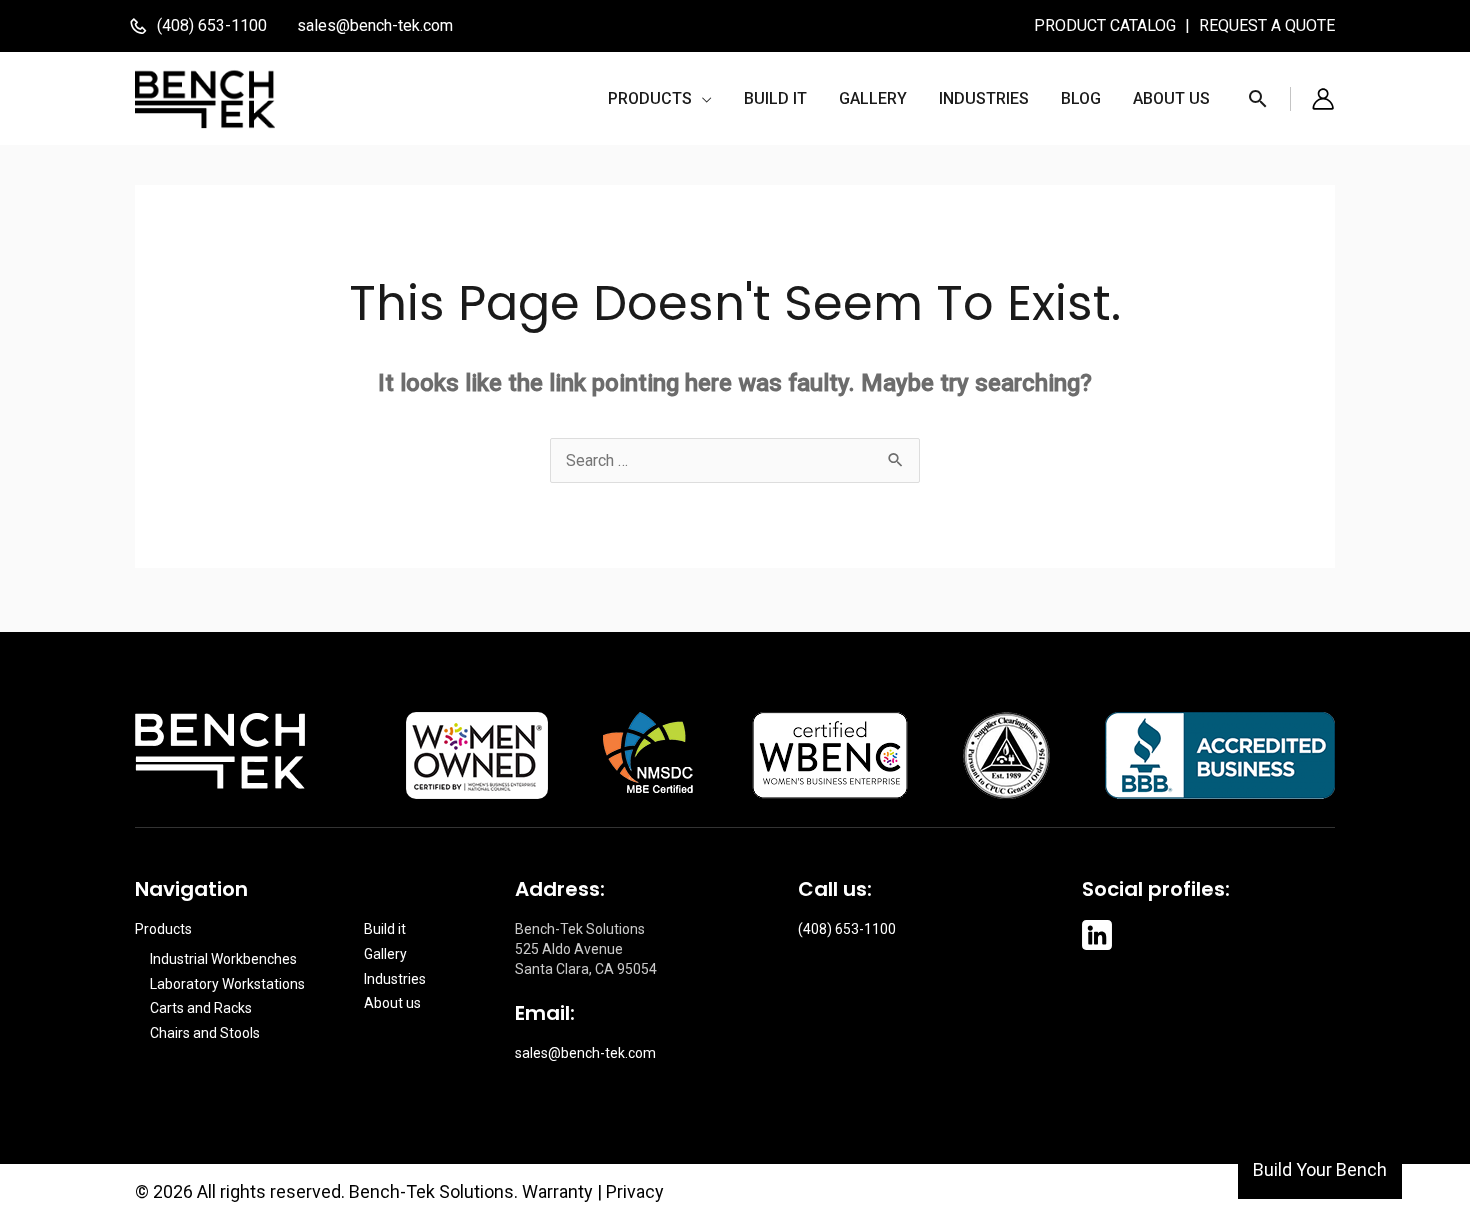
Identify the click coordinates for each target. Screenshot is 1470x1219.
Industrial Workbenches (223, 959)
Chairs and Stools (205, 1033)
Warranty (557, 1191)
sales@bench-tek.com (375, 25)
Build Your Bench (1320, 1169)
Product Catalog (1107, 25)
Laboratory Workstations (227, 984)
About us (392, 1003)
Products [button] (163, 929)
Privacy (635, 1191)
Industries (395, 979)
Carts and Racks (201, 1008)
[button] (660, 99)
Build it (385, 929)
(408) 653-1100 (847, 929)
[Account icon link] (1323, 99)
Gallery (385, 954)
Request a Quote (1267, 25)
